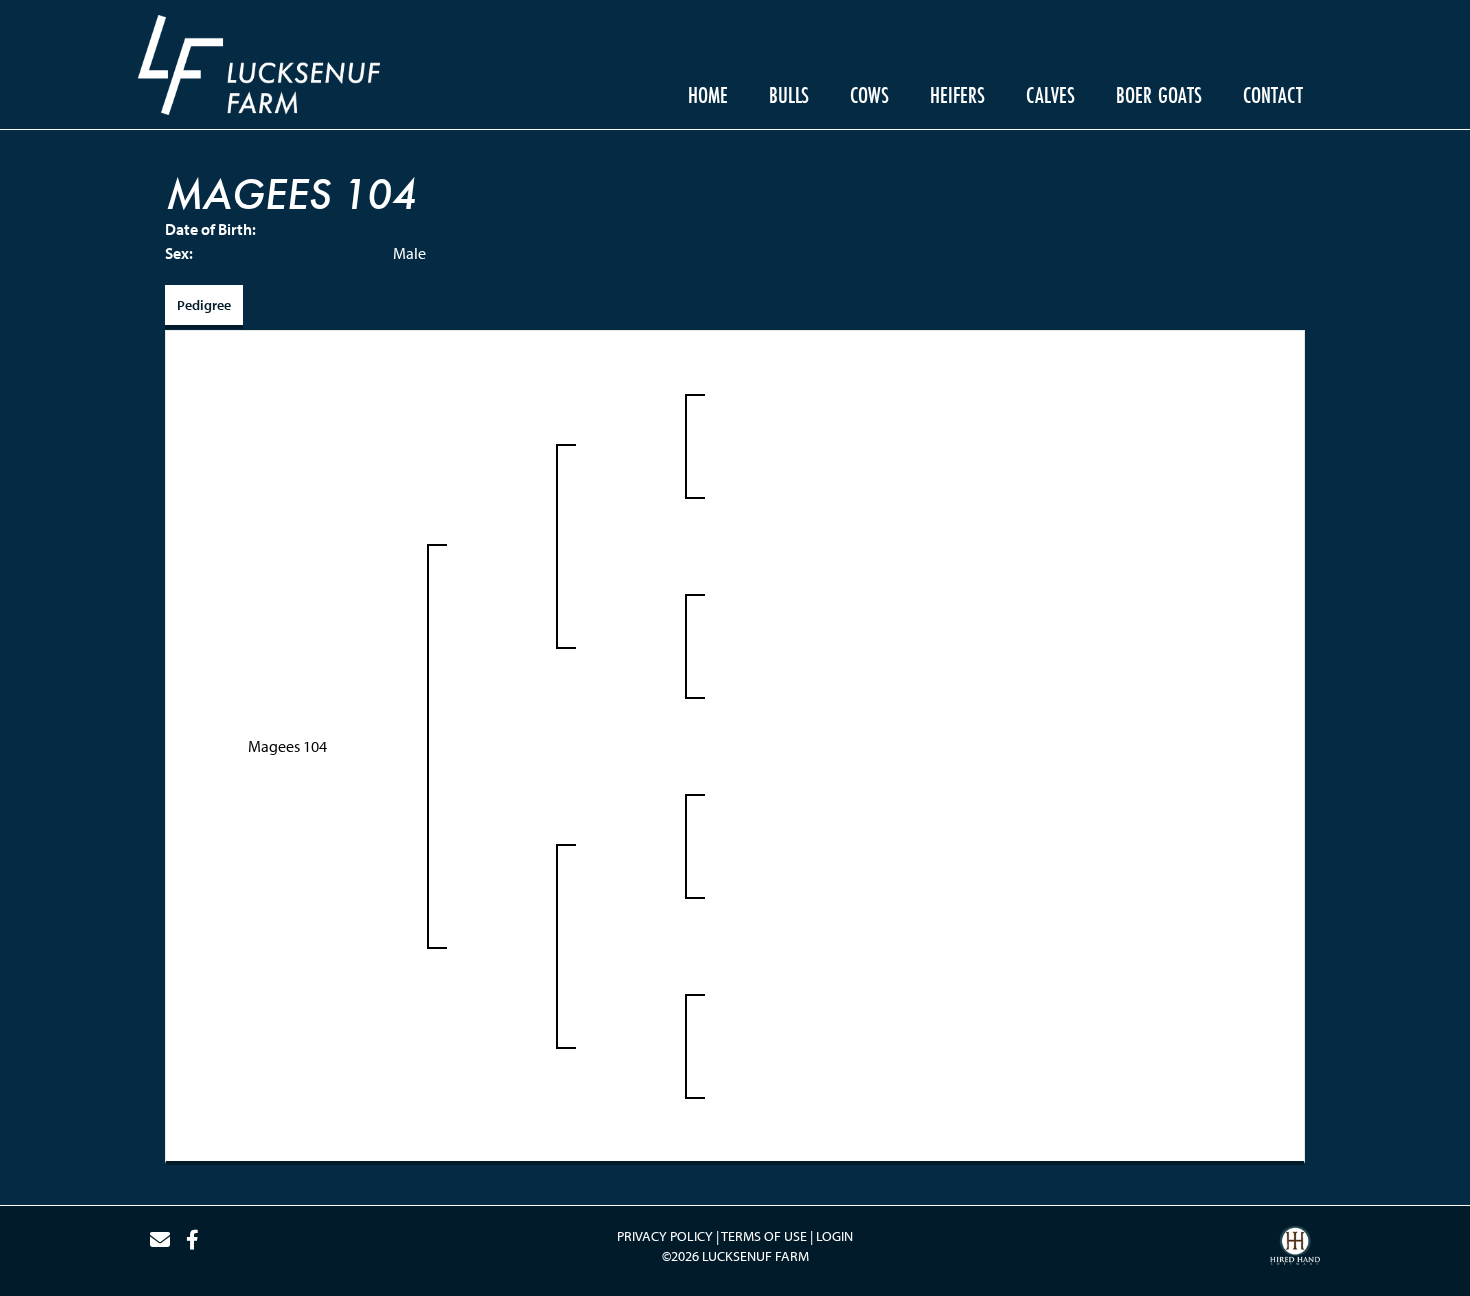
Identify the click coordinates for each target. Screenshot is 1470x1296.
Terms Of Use (764, 1236)
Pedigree (204, 305)
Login (834, 1236)
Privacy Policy (665, 1236)
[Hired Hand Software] (1295, 1248)
